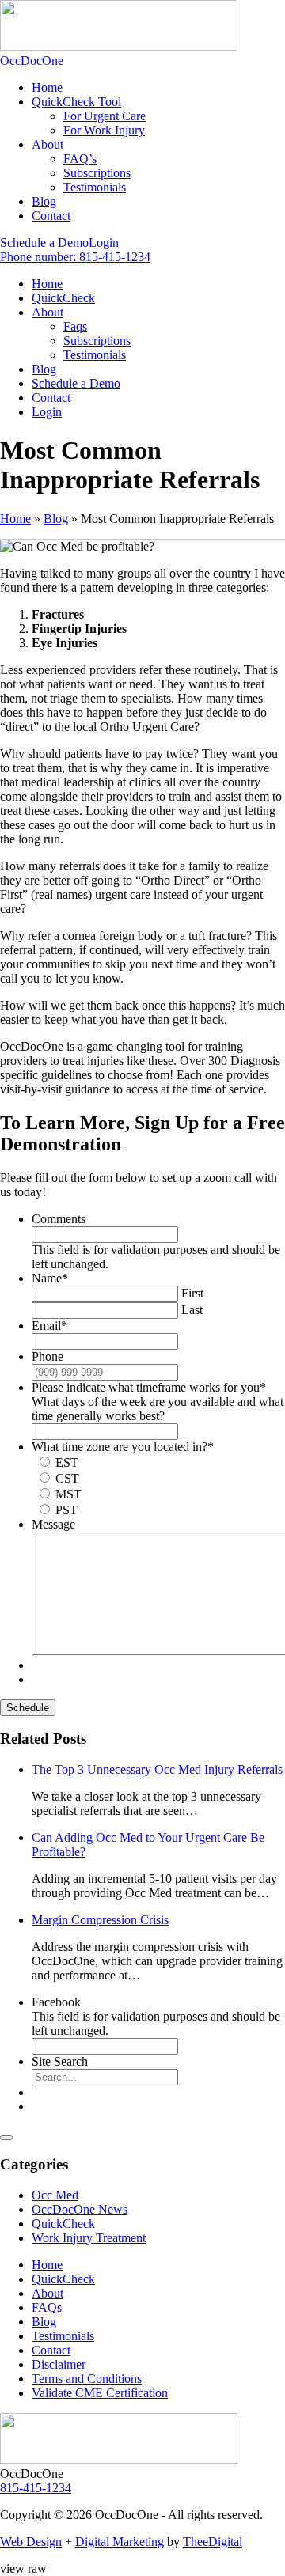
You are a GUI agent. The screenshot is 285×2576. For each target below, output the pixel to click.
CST (67, 1478)
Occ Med (55, 2195)
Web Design (31, 2542)
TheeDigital (213, 2542)
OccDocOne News (80, 2209)
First (192, 1293)
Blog (56, 519)
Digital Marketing (120, 2542)
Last (192, 1310)
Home (15, 519)
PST (66, 1510)
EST (67, 1462)
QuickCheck (63, 2224)
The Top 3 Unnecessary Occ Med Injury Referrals (157, 1769)
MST (68, 1494)
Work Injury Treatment (89, 2238)
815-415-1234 (36, 2488)
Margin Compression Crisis (100, 1920)
